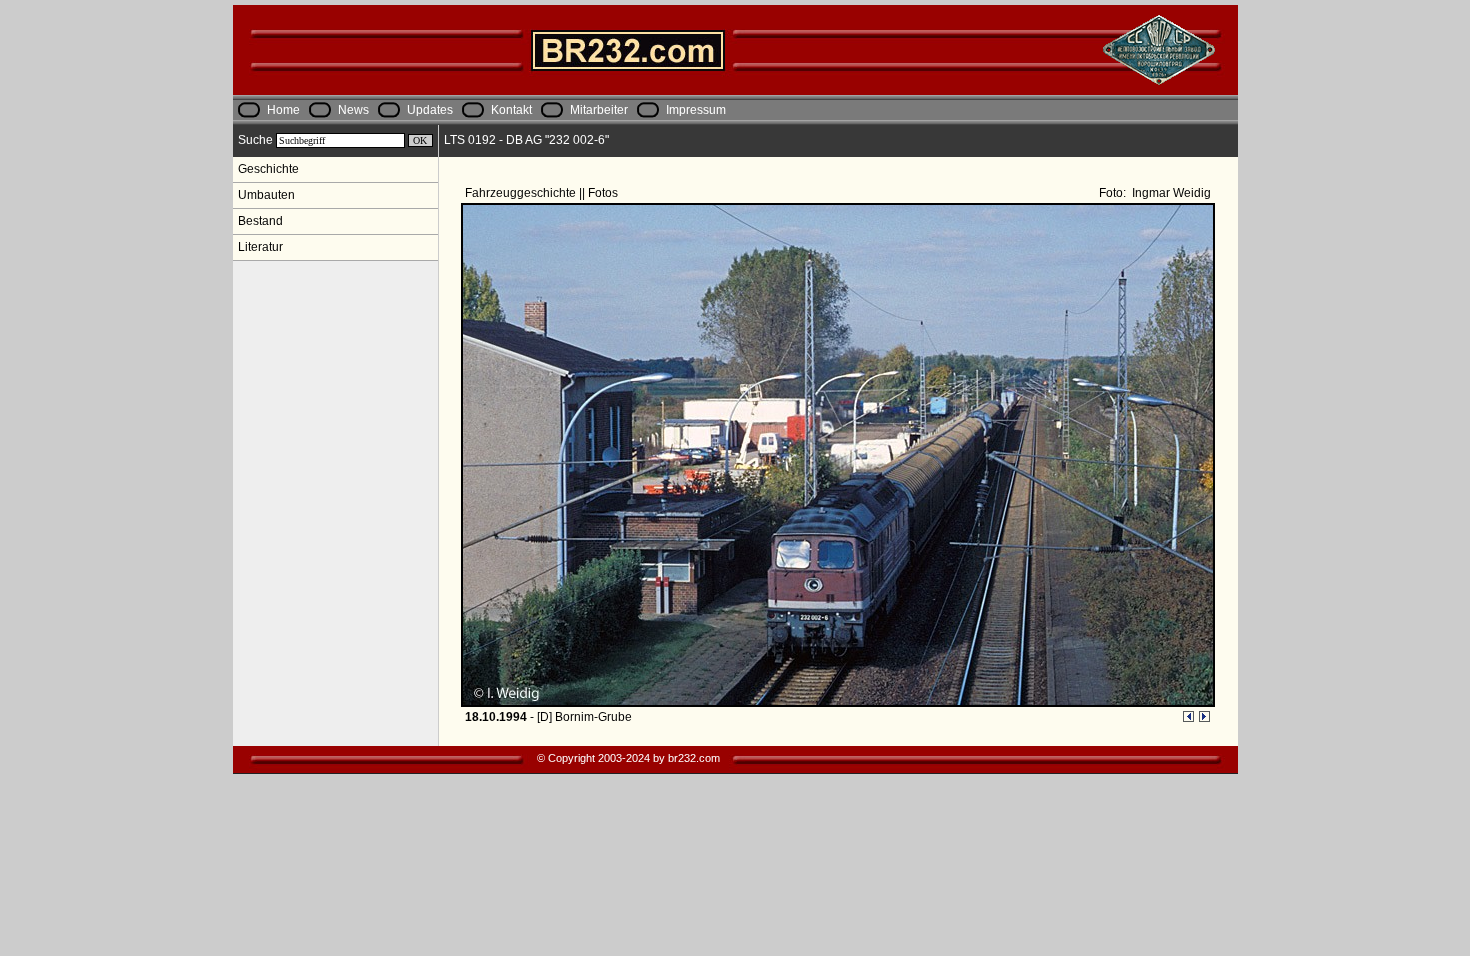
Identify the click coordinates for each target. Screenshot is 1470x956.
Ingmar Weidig (1170, 193)
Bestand (260, 221)
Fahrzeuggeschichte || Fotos (543, 193)
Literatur (260, 247)
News (353, 110)
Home (283, 110)
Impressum (696, 110)
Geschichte (268, 169)
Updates (430, 110)
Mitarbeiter (599, 110)
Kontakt (511, 110)
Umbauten (266, 195)
